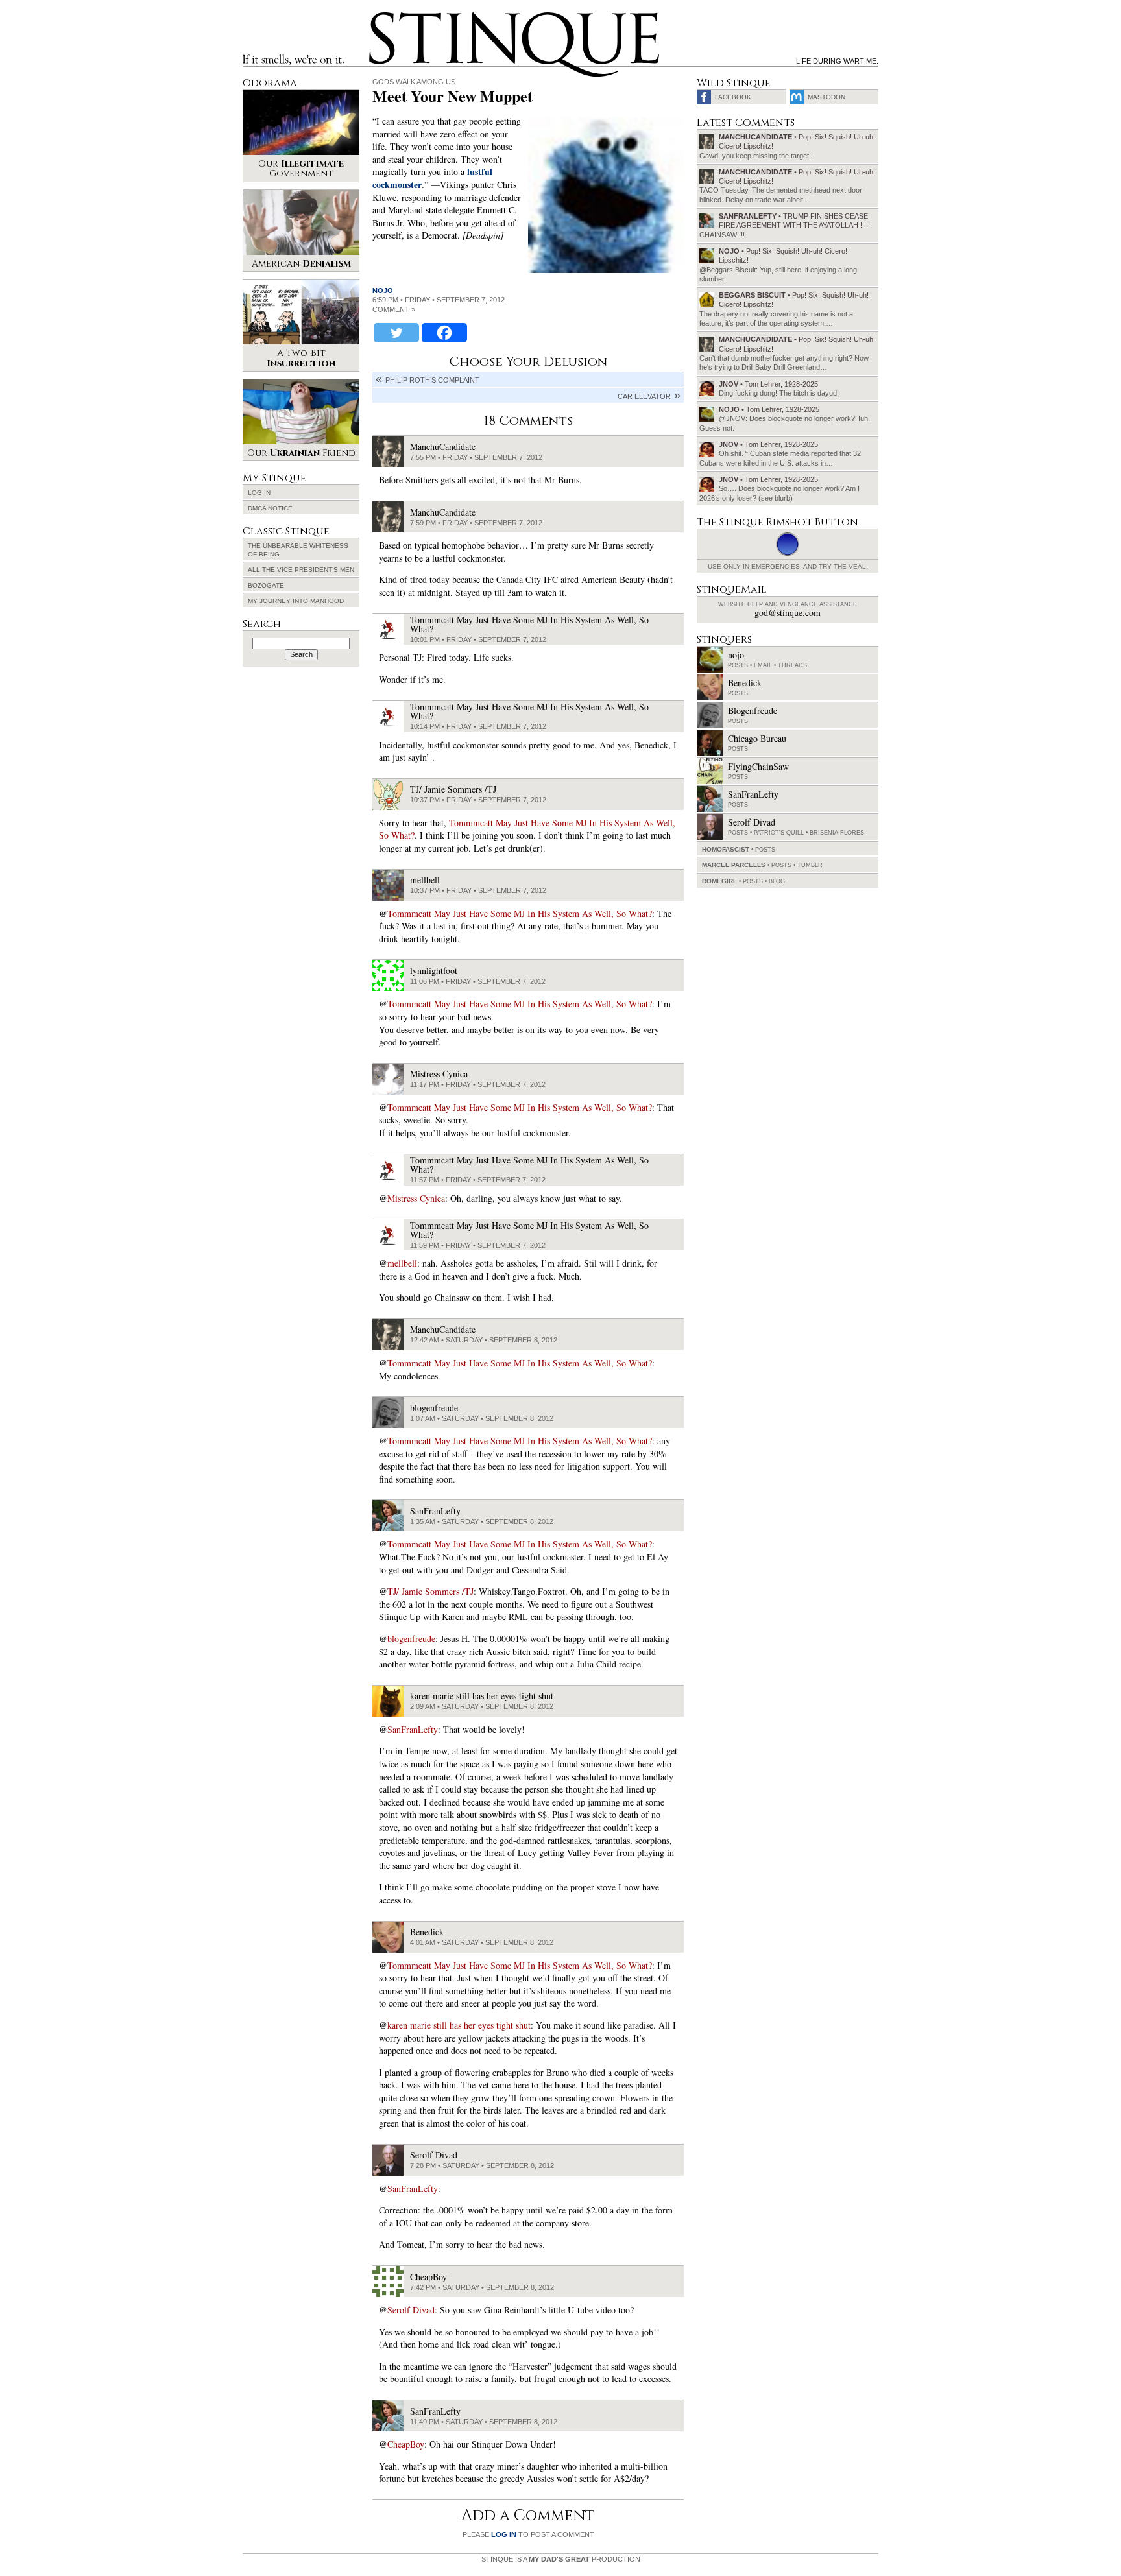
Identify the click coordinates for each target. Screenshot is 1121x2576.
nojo (383, 291)
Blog (777, 881)
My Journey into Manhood (296, 601)
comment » (394, 309)
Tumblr (810, 865)
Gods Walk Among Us (414, 82)
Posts (738, 665)
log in (504, 2534)
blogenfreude (411, 1639)
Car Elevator (644, 396)
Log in (259, 493)
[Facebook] (444, 333)
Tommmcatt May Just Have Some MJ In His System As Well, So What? (520, 913)
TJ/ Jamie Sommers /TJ (430, 1591)
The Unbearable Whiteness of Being (298, 550)
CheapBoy (406, 2444)
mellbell (402, 1263)
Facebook (733, 97)
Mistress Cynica (416, 1198)
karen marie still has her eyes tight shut (459, 2025)
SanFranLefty (413, 1729)
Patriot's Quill (779, 833)
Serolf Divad (411, 2310)
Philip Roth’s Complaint (432, 380)
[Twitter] (396, 333)
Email (763, 665)
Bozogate (266, 585)
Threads (792, 665)
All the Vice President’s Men (301, 570)
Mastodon (826, 97)
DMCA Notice (270, 508)
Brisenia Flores (837, 833)
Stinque (381, 17)
